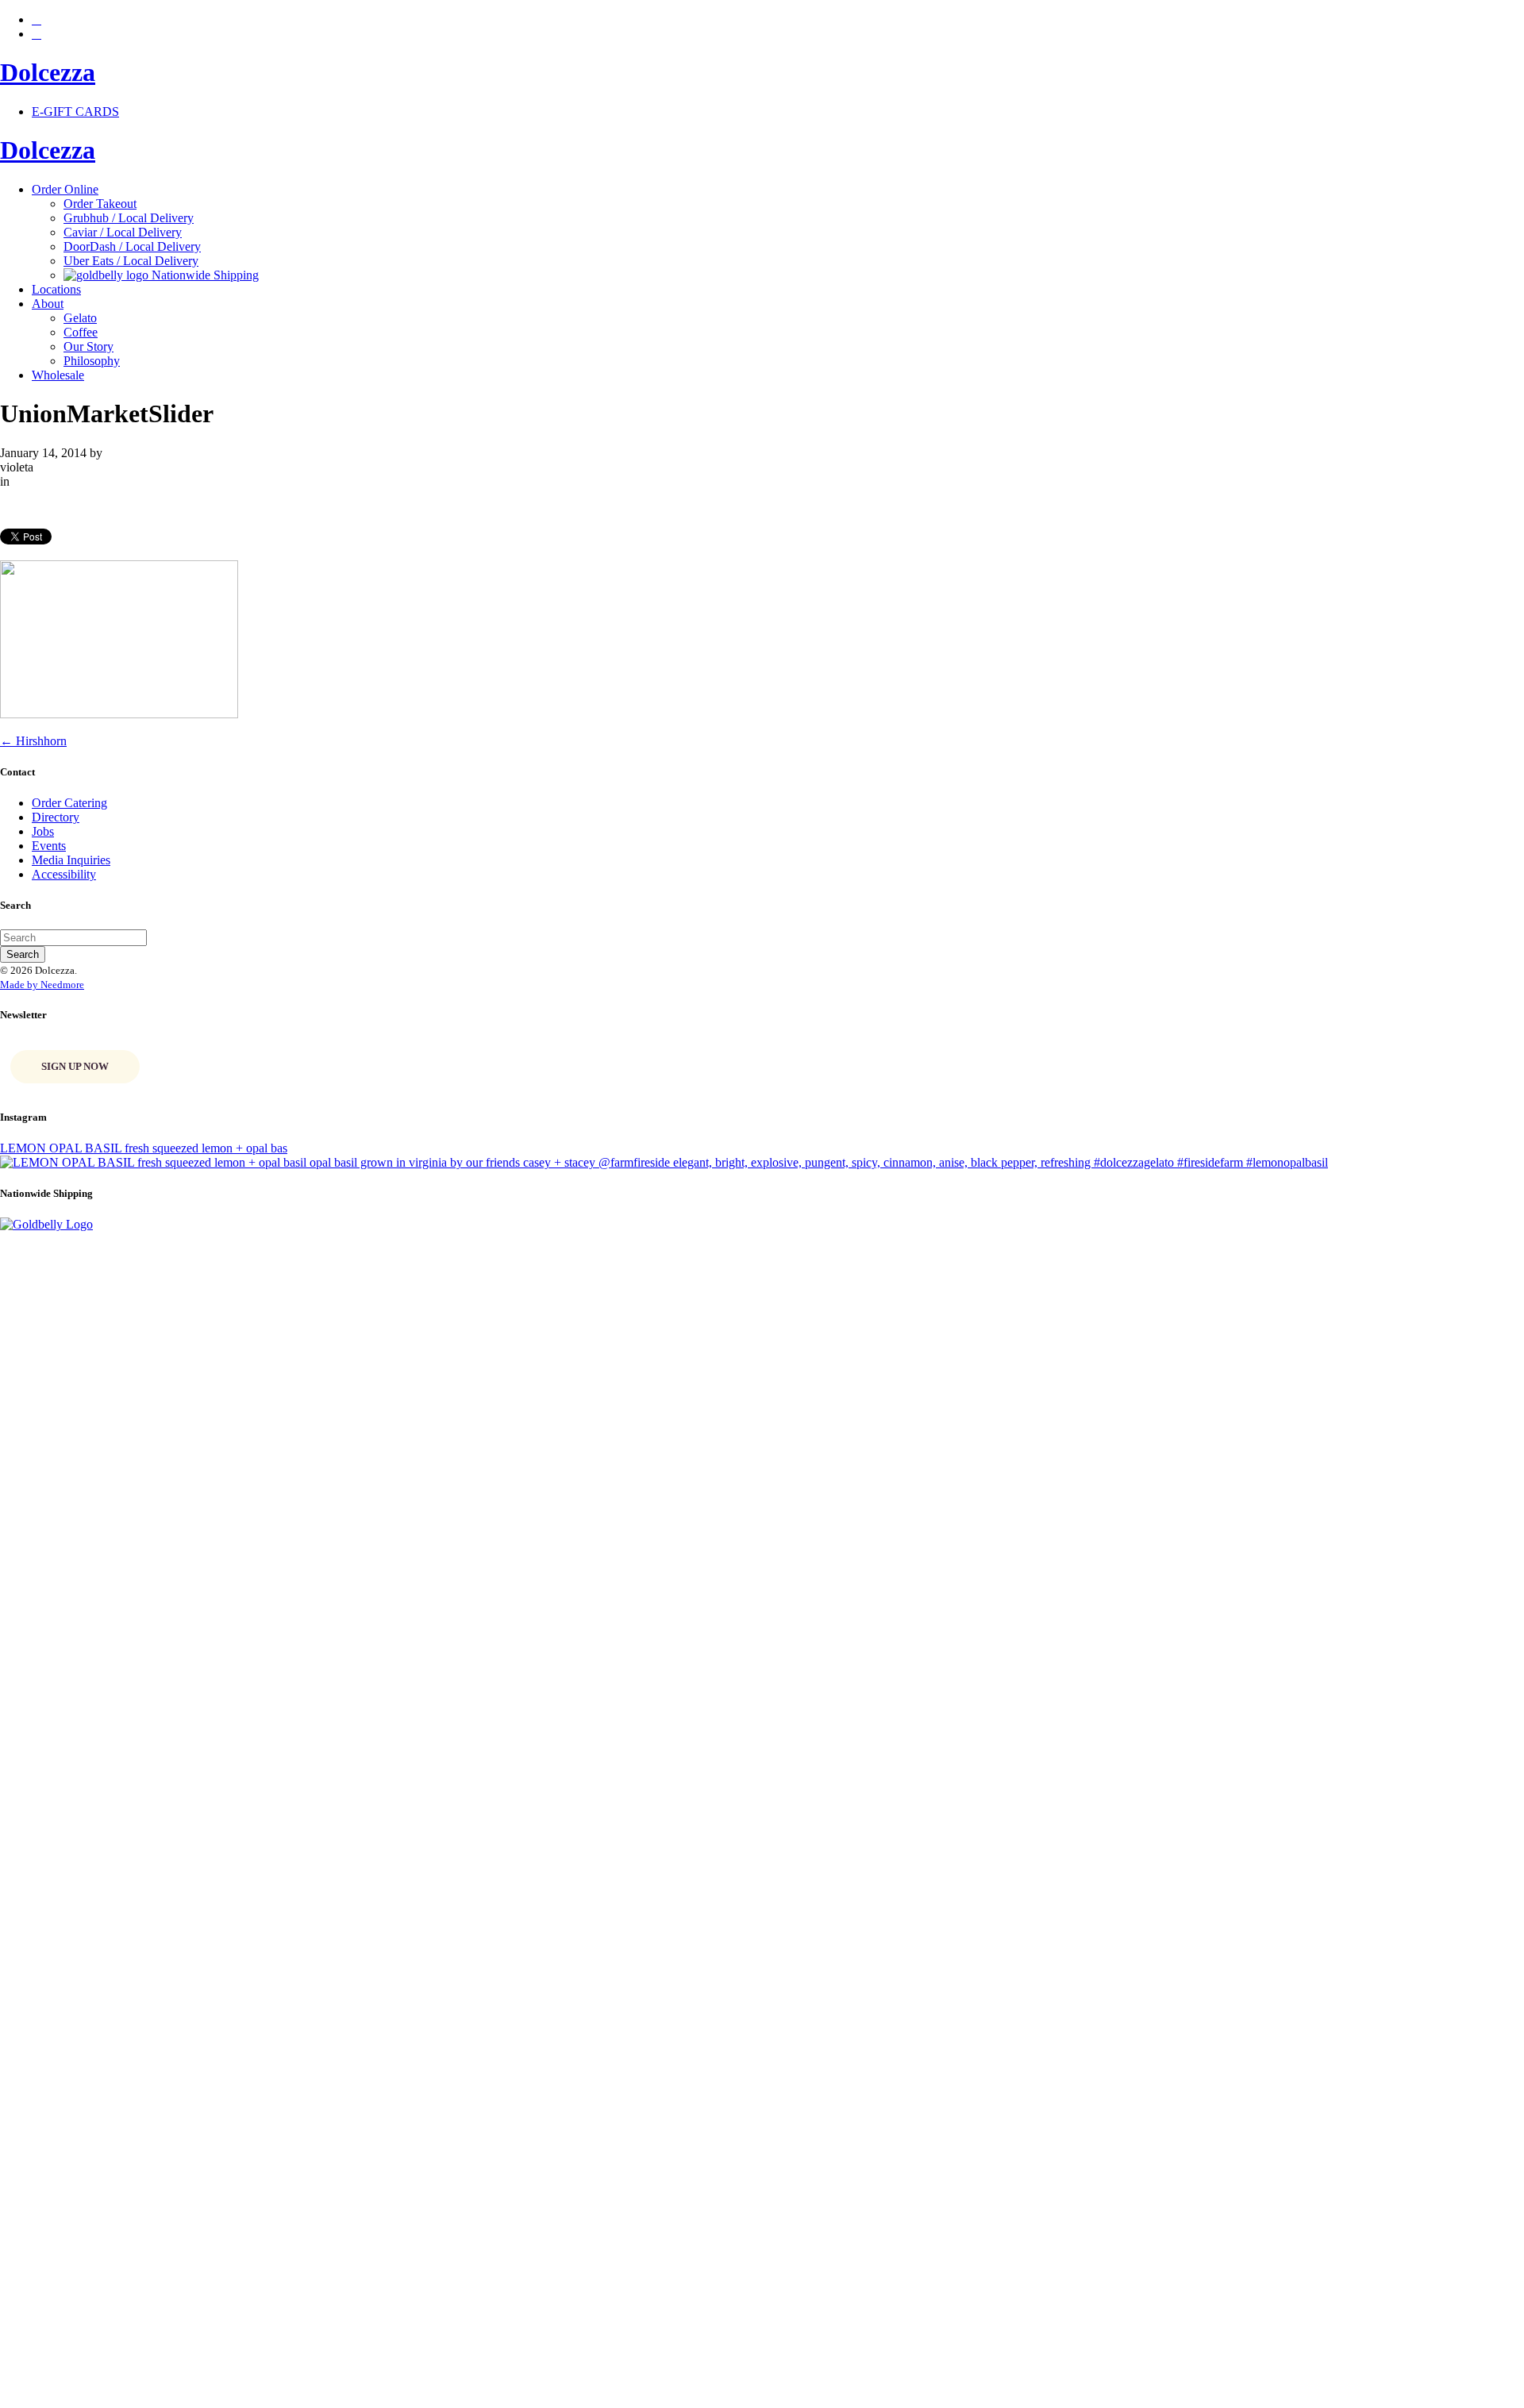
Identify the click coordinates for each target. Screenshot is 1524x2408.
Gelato (80, 318)
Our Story (89, 346)
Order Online (65, 189)
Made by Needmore (42, 985)
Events (49, 846)
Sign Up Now (75, 1066)
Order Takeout (100, 204)
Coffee (81, 332)
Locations (56, 289)
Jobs (43, 831)
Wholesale (58, 375)
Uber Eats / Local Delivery (131, 261)
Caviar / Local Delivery (123, 232)
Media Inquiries (71, 860)
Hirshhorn (33, 741)
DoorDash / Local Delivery (132, 246)
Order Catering (69, 803)
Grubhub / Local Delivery (129, 218)
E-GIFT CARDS (75, 112)
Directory (56, 817)
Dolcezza (48, 72)
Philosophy (92, 361)
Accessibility (64, 874)
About (48, 304)
